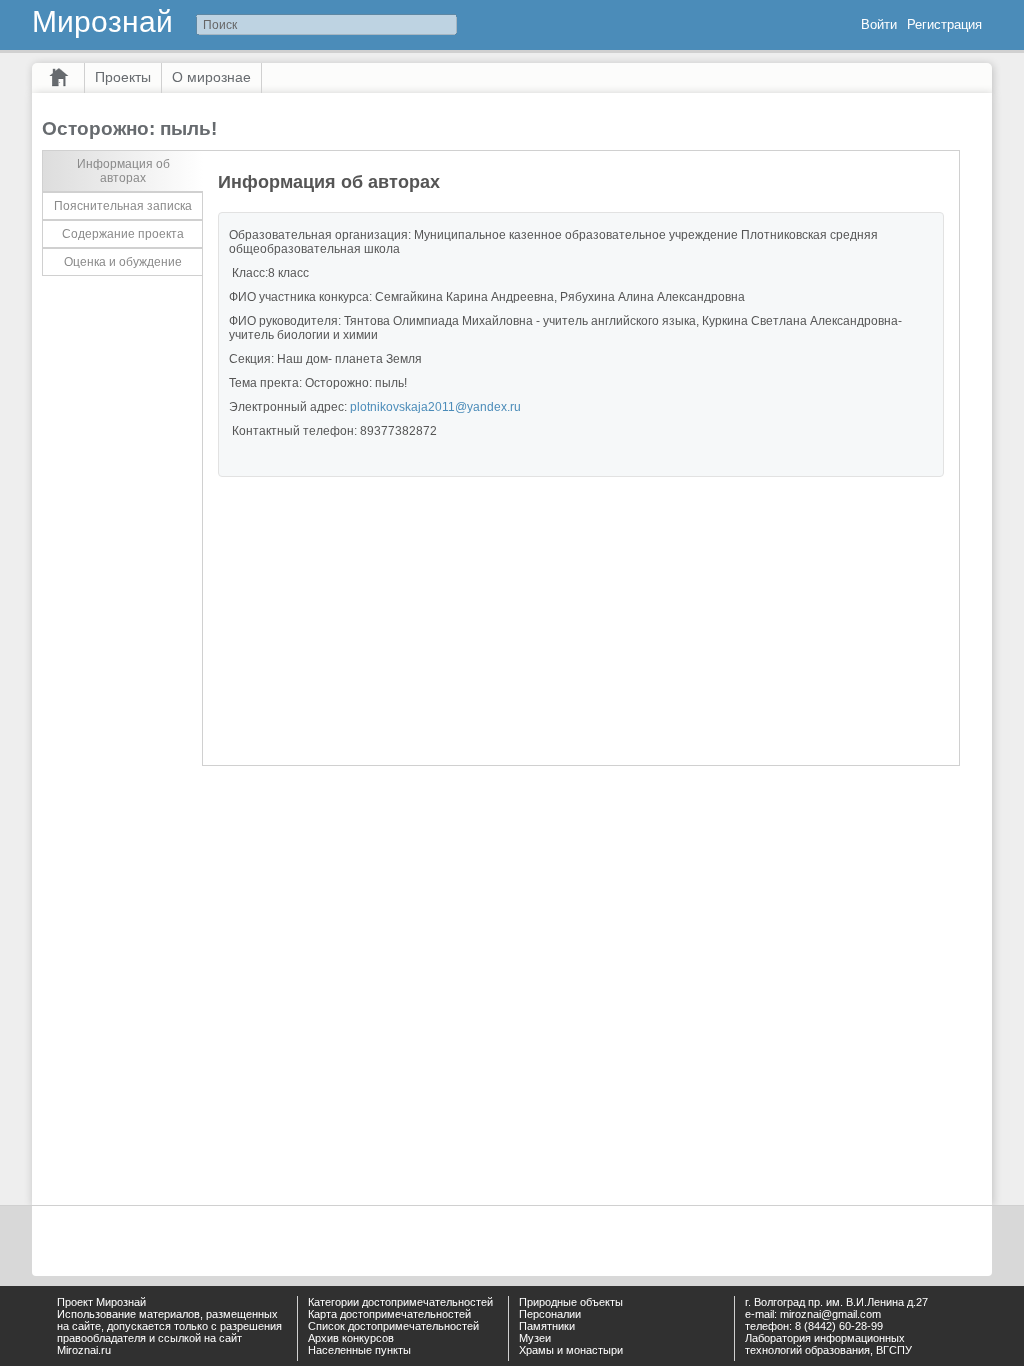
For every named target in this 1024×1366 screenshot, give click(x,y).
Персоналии (550, 1314)
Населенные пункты (359, 1350)
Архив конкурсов (351, 1338)
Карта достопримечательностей (389, 1314)
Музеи (535, 1338)
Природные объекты (571, 1302)
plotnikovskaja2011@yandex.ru (435, 407)
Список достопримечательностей (393, 1326)
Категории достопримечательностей (400, 1302)
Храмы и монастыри (571, 1350)
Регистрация (944, 24)
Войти (879, 24)
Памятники (547, 1326)
